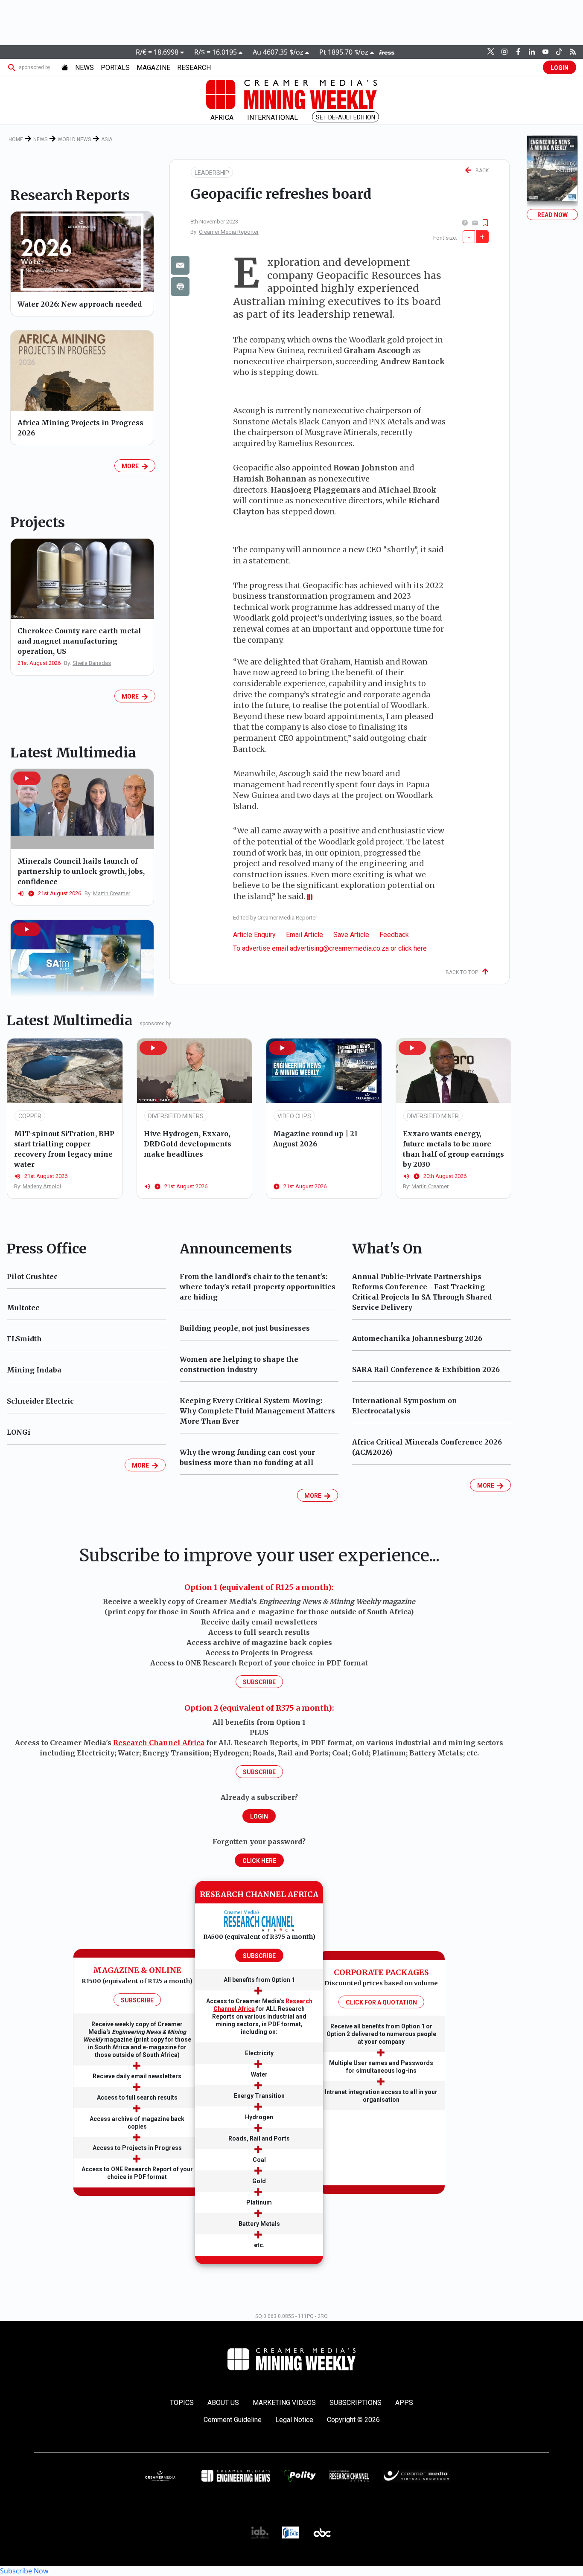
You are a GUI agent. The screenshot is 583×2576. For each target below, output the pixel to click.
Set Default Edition (345, 117)
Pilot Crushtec (32, 1276)
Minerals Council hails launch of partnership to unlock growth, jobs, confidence (81, 871)
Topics (182, 2403)
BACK (480, 171)
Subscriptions (356, 2403)
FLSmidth (24, 1339)
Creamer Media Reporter (229, 232)
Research (194, 68)
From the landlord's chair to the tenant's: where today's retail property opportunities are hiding (258, 1287)
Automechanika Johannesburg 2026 (417, 1338)
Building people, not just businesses (245, 1328)
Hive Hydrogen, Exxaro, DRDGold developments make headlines (188, 1144)
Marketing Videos (284, 2403)
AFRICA (222, 117)
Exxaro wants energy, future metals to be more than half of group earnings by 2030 (453, 1149)
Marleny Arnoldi (42, 1186)
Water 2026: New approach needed (80, 304)
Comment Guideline (233, 2420)
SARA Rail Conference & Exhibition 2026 (426, 1369)
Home (16, 139)
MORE (131, 466)
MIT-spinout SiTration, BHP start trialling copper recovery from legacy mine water (64, 1149)
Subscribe (259, 1682)
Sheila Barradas (92, 663)
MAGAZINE (153, 68)
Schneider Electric (40, 1401)
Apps (404, 2403)
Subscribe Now (24, 2571)
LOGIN (560, 68)
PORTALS (115, 68)
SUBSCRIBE (137, 2000)
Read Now (552, 215)
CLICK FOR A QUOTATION (381, 2002)
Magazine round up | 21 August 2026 (315, 1139)
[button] (27, 778)
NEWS (85, 68)
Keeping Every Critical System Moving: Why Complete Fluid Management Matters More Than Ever (257, 1411)
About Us (223, 2403)
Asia (107, 139)
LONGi (19, 1432)
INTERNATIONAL (273, 117)
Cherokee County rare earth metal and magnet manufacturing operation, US (79, 641)
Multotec (23, 1308)
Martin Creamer (112, 893)
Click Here (259, 1861)
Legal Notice (294, 2420)
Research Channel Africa (159, 1743)
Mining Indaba (34, 1370)
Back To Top (464, 972)
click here (412, 948)
